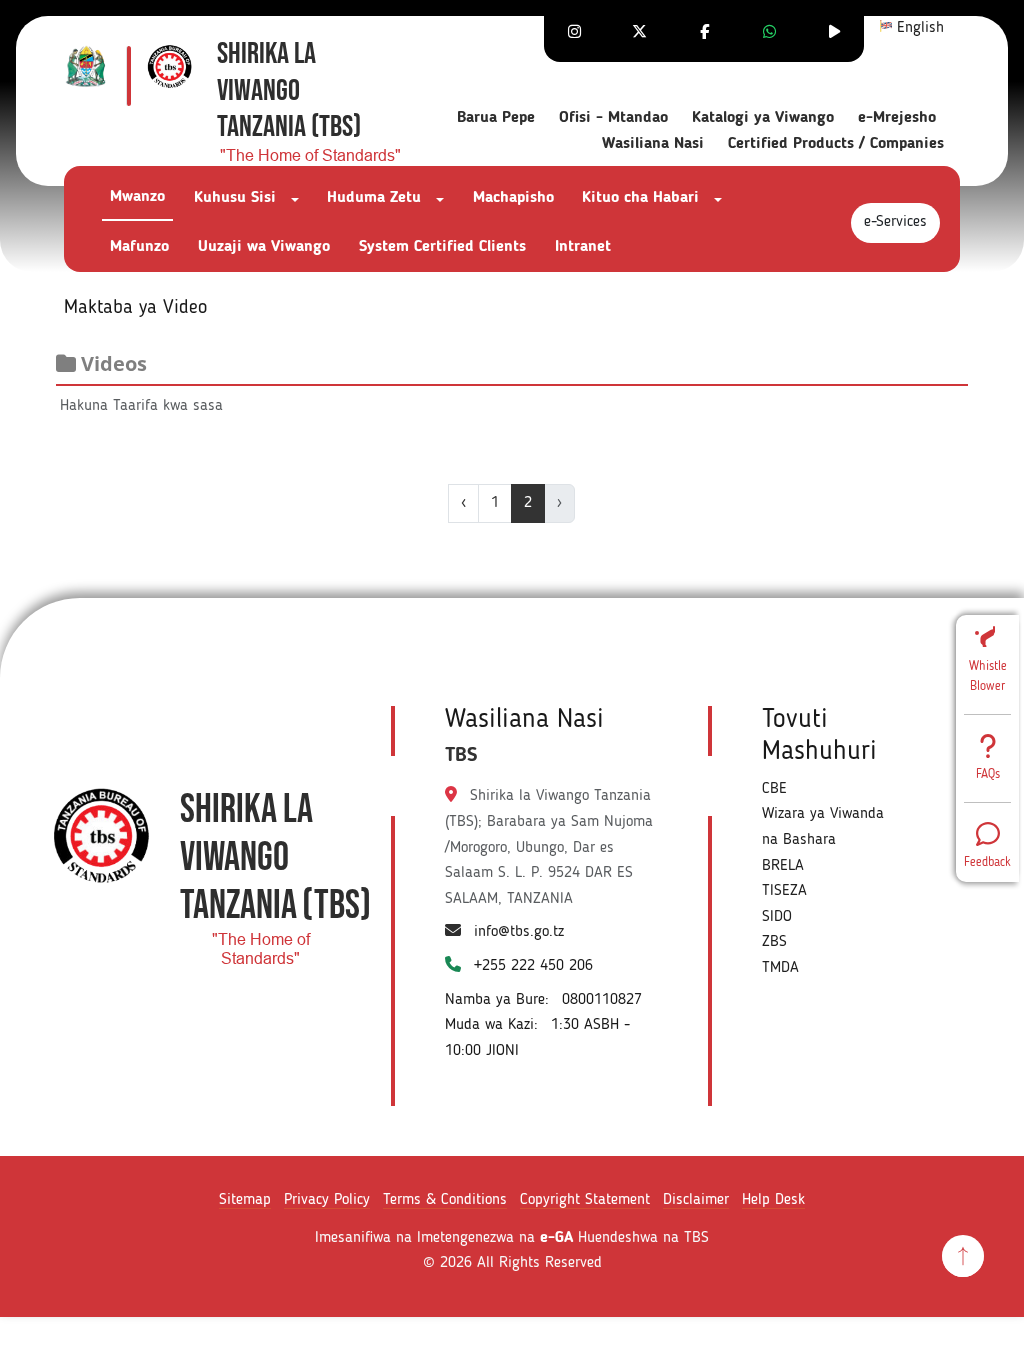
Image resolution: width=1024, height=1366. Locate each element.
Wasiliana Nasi (653, 144)
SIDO (777, 917)
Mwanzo (137, 197)
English (918, 28)
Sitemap (245, 1200)
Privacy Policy (327, 1200)
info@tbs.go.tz (519, 932)
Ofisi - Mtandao (613, 118)
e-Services (895, 222)
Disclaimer (696, 1200)
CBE (774, 789)
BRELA (783, 866)
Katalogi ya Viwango (763, 118)
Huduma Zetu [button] (376, 198)
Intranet (583, 247)
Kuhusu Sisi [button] (237, 198)
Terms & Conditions (445, 1200)
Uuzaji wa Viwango (264, 247)
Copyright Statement (585, 1200)
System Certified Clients (442, 247)
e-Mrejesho (897, 118)
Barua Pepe (496, 118)
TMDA (780, 968)
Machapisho (513, 198)
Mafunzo (139, 247)
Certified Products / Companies (836, 144)
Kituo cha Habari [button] (643, 198)
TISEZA (784, 891)
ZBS (774, 942)
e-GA (556, 1238)
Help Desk (773, 1200)
